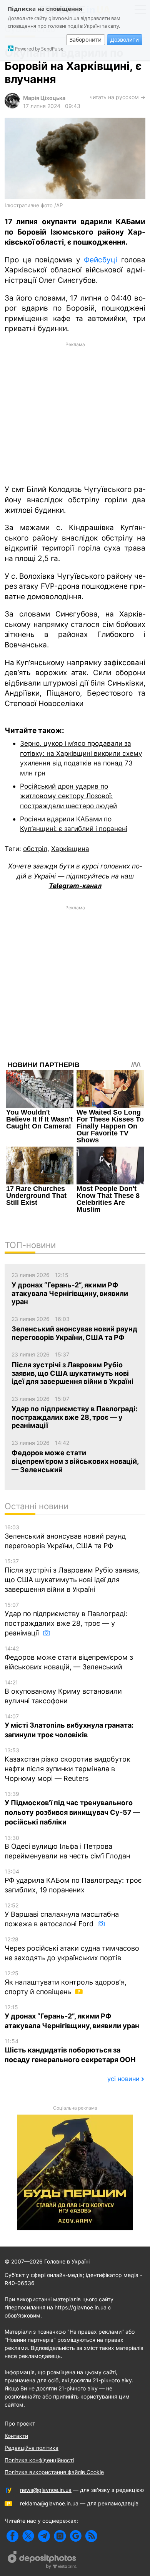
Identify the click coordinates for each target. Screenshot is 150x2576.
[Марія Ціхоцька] (12, 106)
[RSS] (91, 2536)
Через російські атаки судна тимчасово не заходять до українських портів (72, 1949)
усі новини (123, 2079)
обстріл (35, 849)
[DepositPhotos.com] (42, 2561)
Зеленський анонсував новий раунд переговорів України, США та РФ (65, 1537)
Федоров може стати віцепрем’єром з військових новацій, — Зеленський (69, 1658)
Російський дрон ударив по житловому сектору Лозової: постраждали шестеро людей (68, 796)
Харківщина (70, 849)
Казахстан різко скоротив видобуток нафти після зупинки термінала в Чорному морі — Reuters (67, 1765)
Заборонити (86, 40)
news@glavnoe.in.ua (46, 2490)
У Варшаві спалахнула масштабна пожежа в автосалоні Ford (62, 1915)
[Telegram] (44, 2536)
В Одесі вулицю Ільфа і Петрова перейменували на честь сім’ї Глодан (67, 1847)
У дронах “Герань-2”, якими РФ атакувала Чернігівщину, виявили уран (72, 2017)
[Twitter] (28, 2536)
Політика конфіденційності (39, 2460)
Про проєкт (20, 2423)
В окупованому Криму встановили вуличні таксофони (63, 1692)
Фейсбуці (102, 260)
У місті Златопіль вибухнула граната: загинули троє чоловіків (69, 1726)
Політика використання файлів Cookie (54, 2472)
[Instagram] (60, 2536)
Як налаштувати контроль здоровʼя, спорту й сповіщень (66, 1983)
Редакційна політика (32, 2448)
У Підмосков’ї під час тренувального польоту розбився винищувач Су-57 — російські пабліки (72, 1808)
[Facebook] (12, 2536)
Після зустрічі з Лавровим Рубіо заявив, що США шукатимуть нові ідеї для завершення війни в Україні (72, 1576)
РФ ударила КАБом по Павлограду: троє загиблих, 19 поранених (73, 1881)
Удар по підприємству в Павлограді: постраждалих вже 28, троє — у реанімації (66, 1619)
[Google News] (76, 2536)
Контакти (16, 2436)
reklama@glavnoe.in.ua (49, 2503)
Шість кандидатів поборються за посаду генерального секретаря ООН (70, 2051)
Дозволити (125, 40)
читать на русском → (117, 97)
